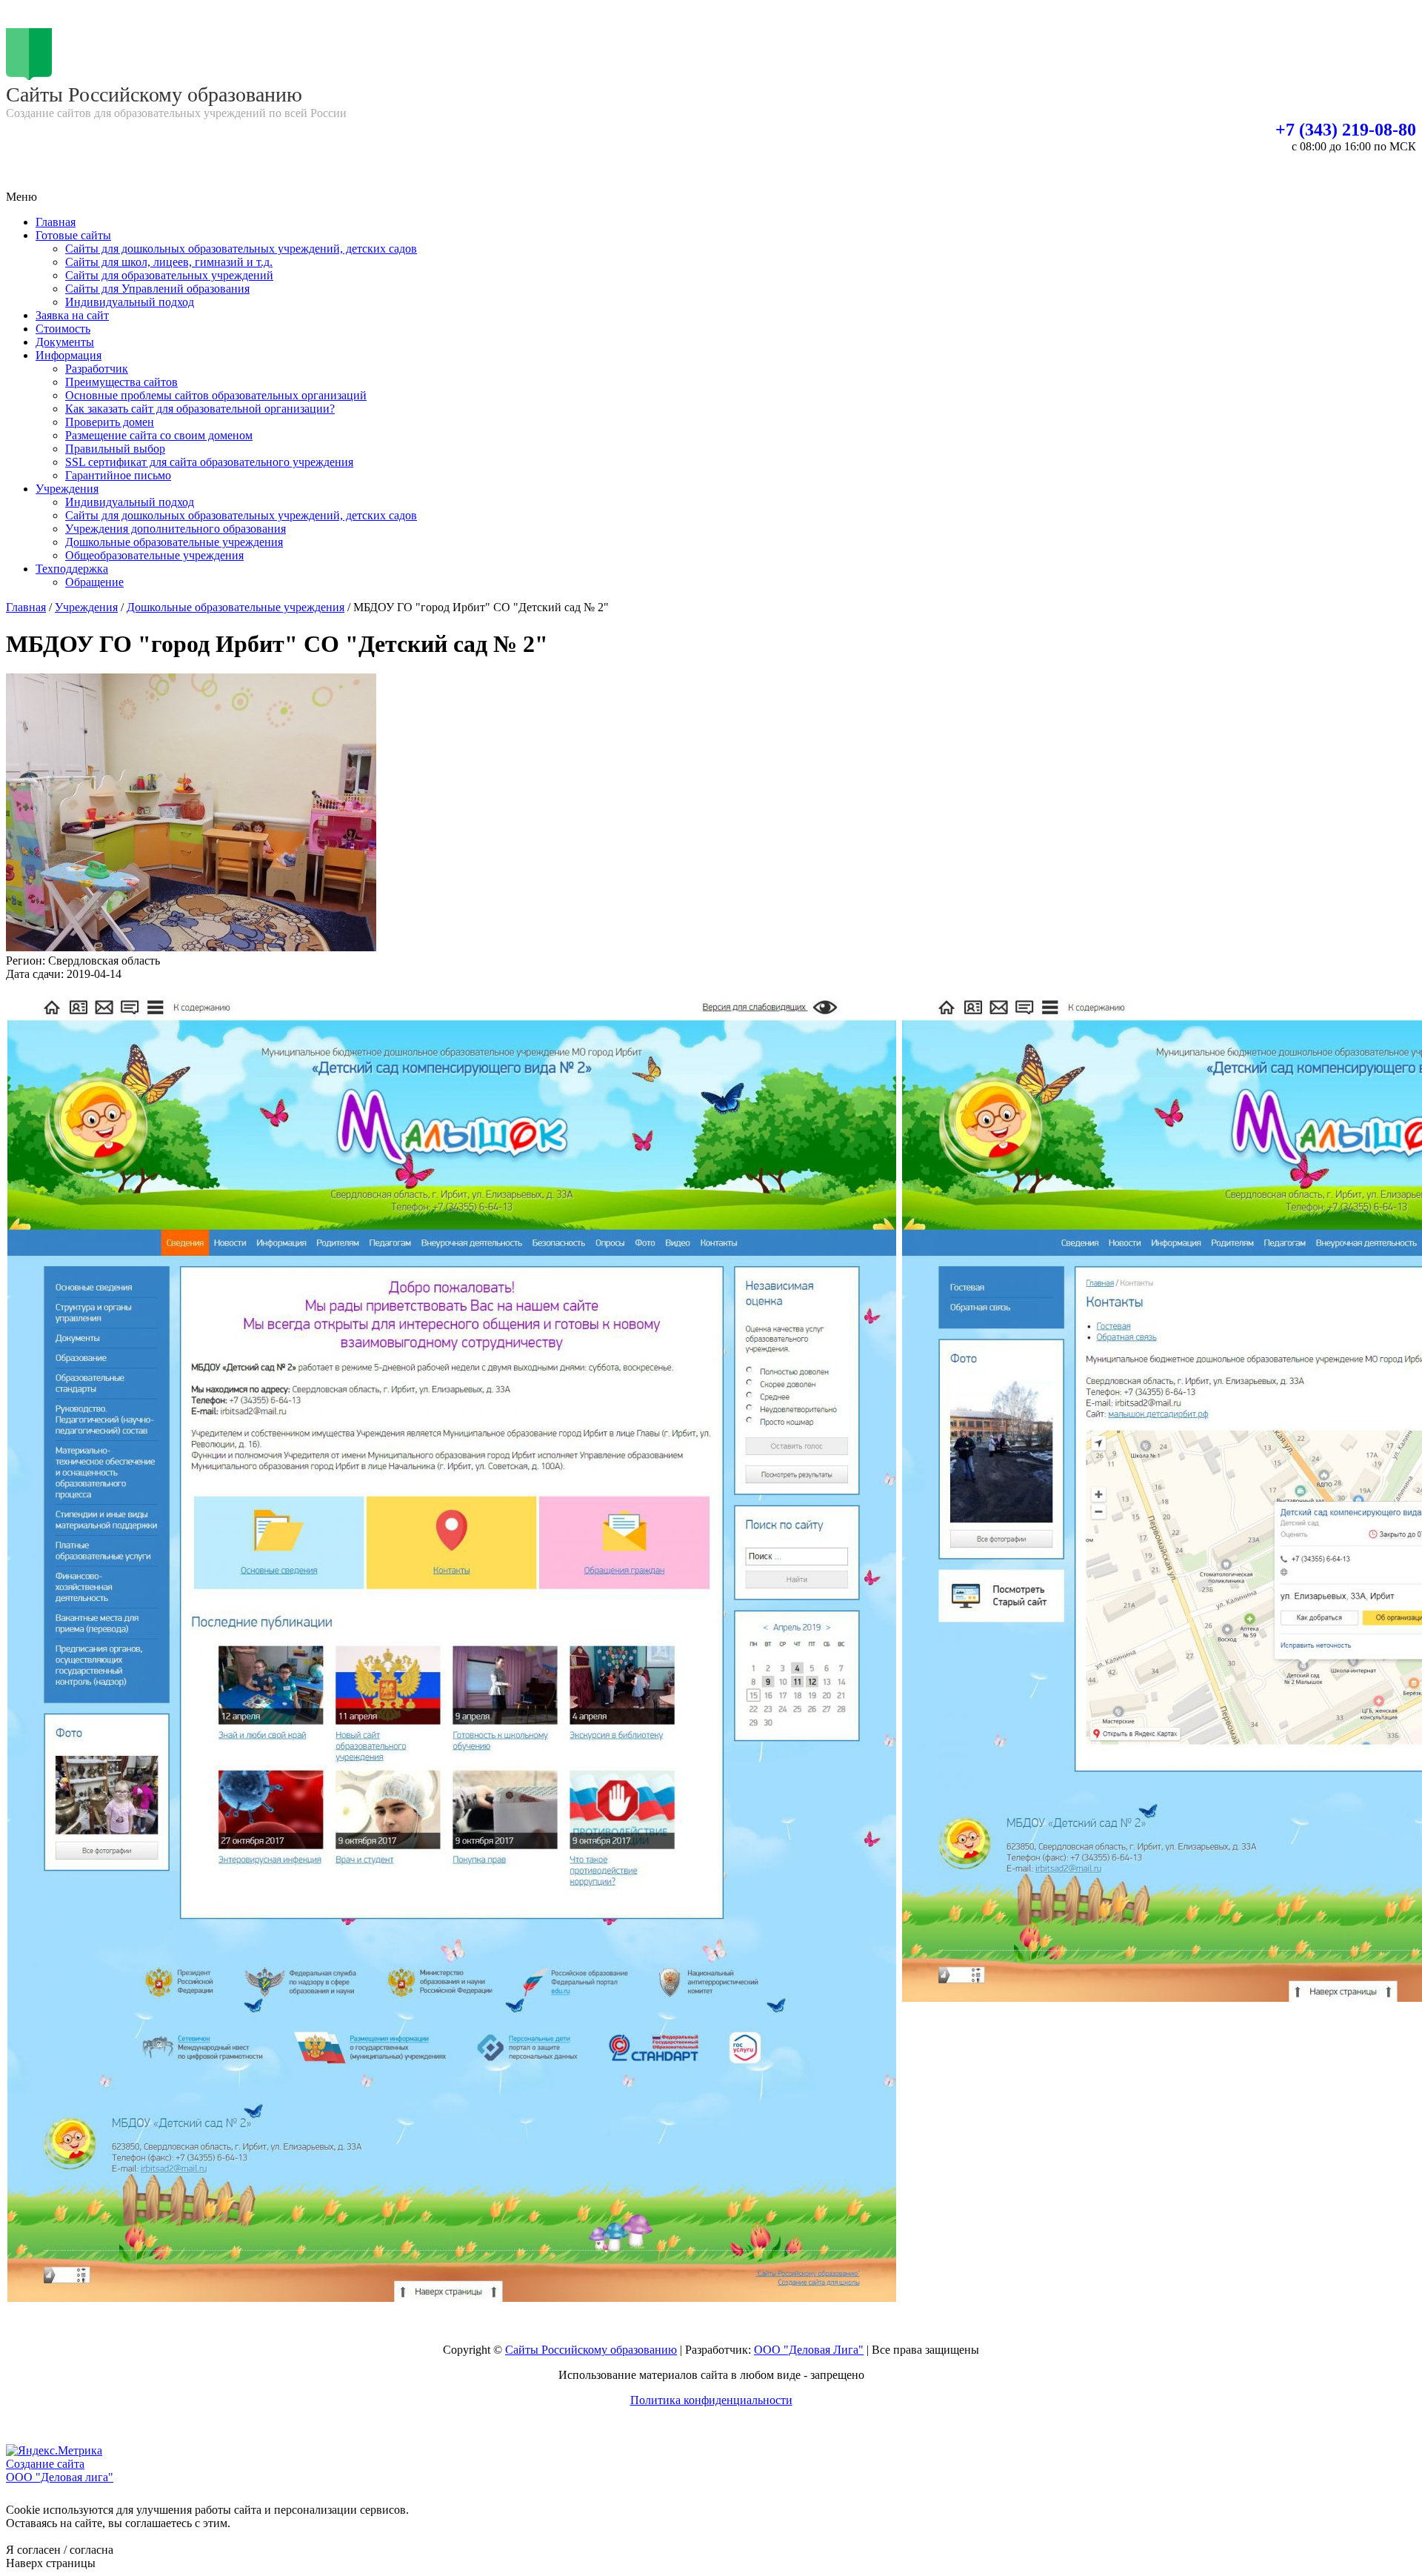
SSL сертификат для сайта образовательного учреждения (209, 462)
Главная (56, 222)
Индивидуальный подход (130, 302)
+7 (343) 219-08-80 (1346, 130)
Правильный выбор (115, 449)
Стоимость (63, 329)
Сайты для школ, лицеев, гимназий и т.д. (169, 262)
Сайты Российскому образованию (591, 2350)
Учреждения (67, 489)
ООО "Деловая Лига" (809, 2350)
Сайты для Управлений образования (157, 289)
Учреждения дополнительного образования (176, 529)
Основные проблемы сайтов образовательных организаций (216, 395)
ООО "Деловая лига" (60, 2477)
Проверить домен (110, 422)
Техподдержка (72, 569)
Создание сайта (45, 2464)
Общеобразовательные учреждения (154, 555)
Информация (69, 355)
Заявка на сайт (72, 315)
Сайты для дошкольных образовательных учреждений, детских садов (241, 249)
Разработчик (97, 369)
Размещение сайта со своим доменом (159, 435)
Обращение (94, 582)
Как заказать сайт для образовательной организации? (200, 409)
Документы (65, 342)
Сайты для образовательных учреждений (169, 275)
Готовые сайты (73, 235)
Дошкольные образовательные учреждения (174, 542)
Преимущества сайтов (121, 382)
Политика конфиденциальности (711, 2400)
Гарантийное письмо (118, 475)
